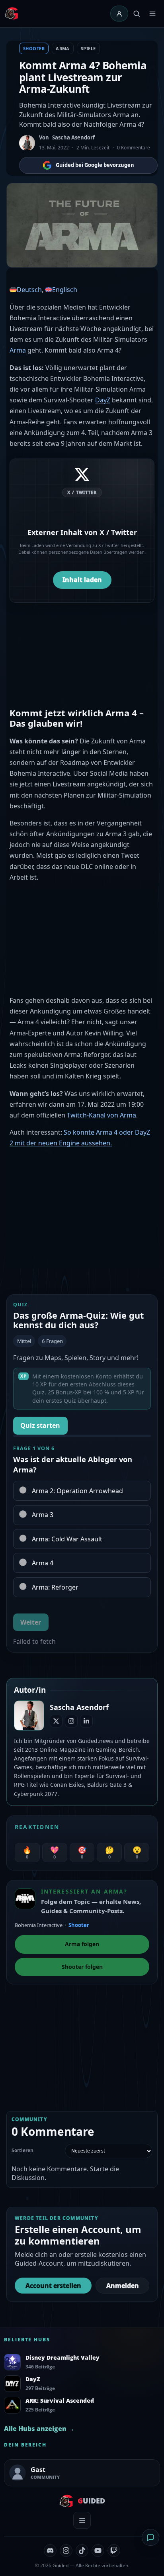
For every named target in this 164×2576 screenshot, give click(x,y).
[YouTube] (98, 2551)
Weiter (31, 1622)
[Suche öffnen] (137, 14)
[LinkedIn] (86, 1721)
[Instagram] (71, 1721)
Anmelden (123, 2286)
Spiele (88, 48)
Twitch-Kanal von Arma (102, 1115)
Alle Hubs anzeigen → (39, 2429)
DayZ (103, 400)
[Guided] (12, 14)
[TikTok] (82, 2551)
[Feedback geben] (150, 2537)
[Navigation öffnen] (152, 14)
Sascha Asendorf (73, 137)
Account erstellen (53, 2286)
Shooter (34, 48)
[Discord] (50, 2551)
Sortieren (22, 2151)
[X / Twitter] (56, 1721)
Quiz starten (40, 1425)
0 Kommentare (134, 148)
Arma (63, 48)
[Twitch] (114, 2551)
